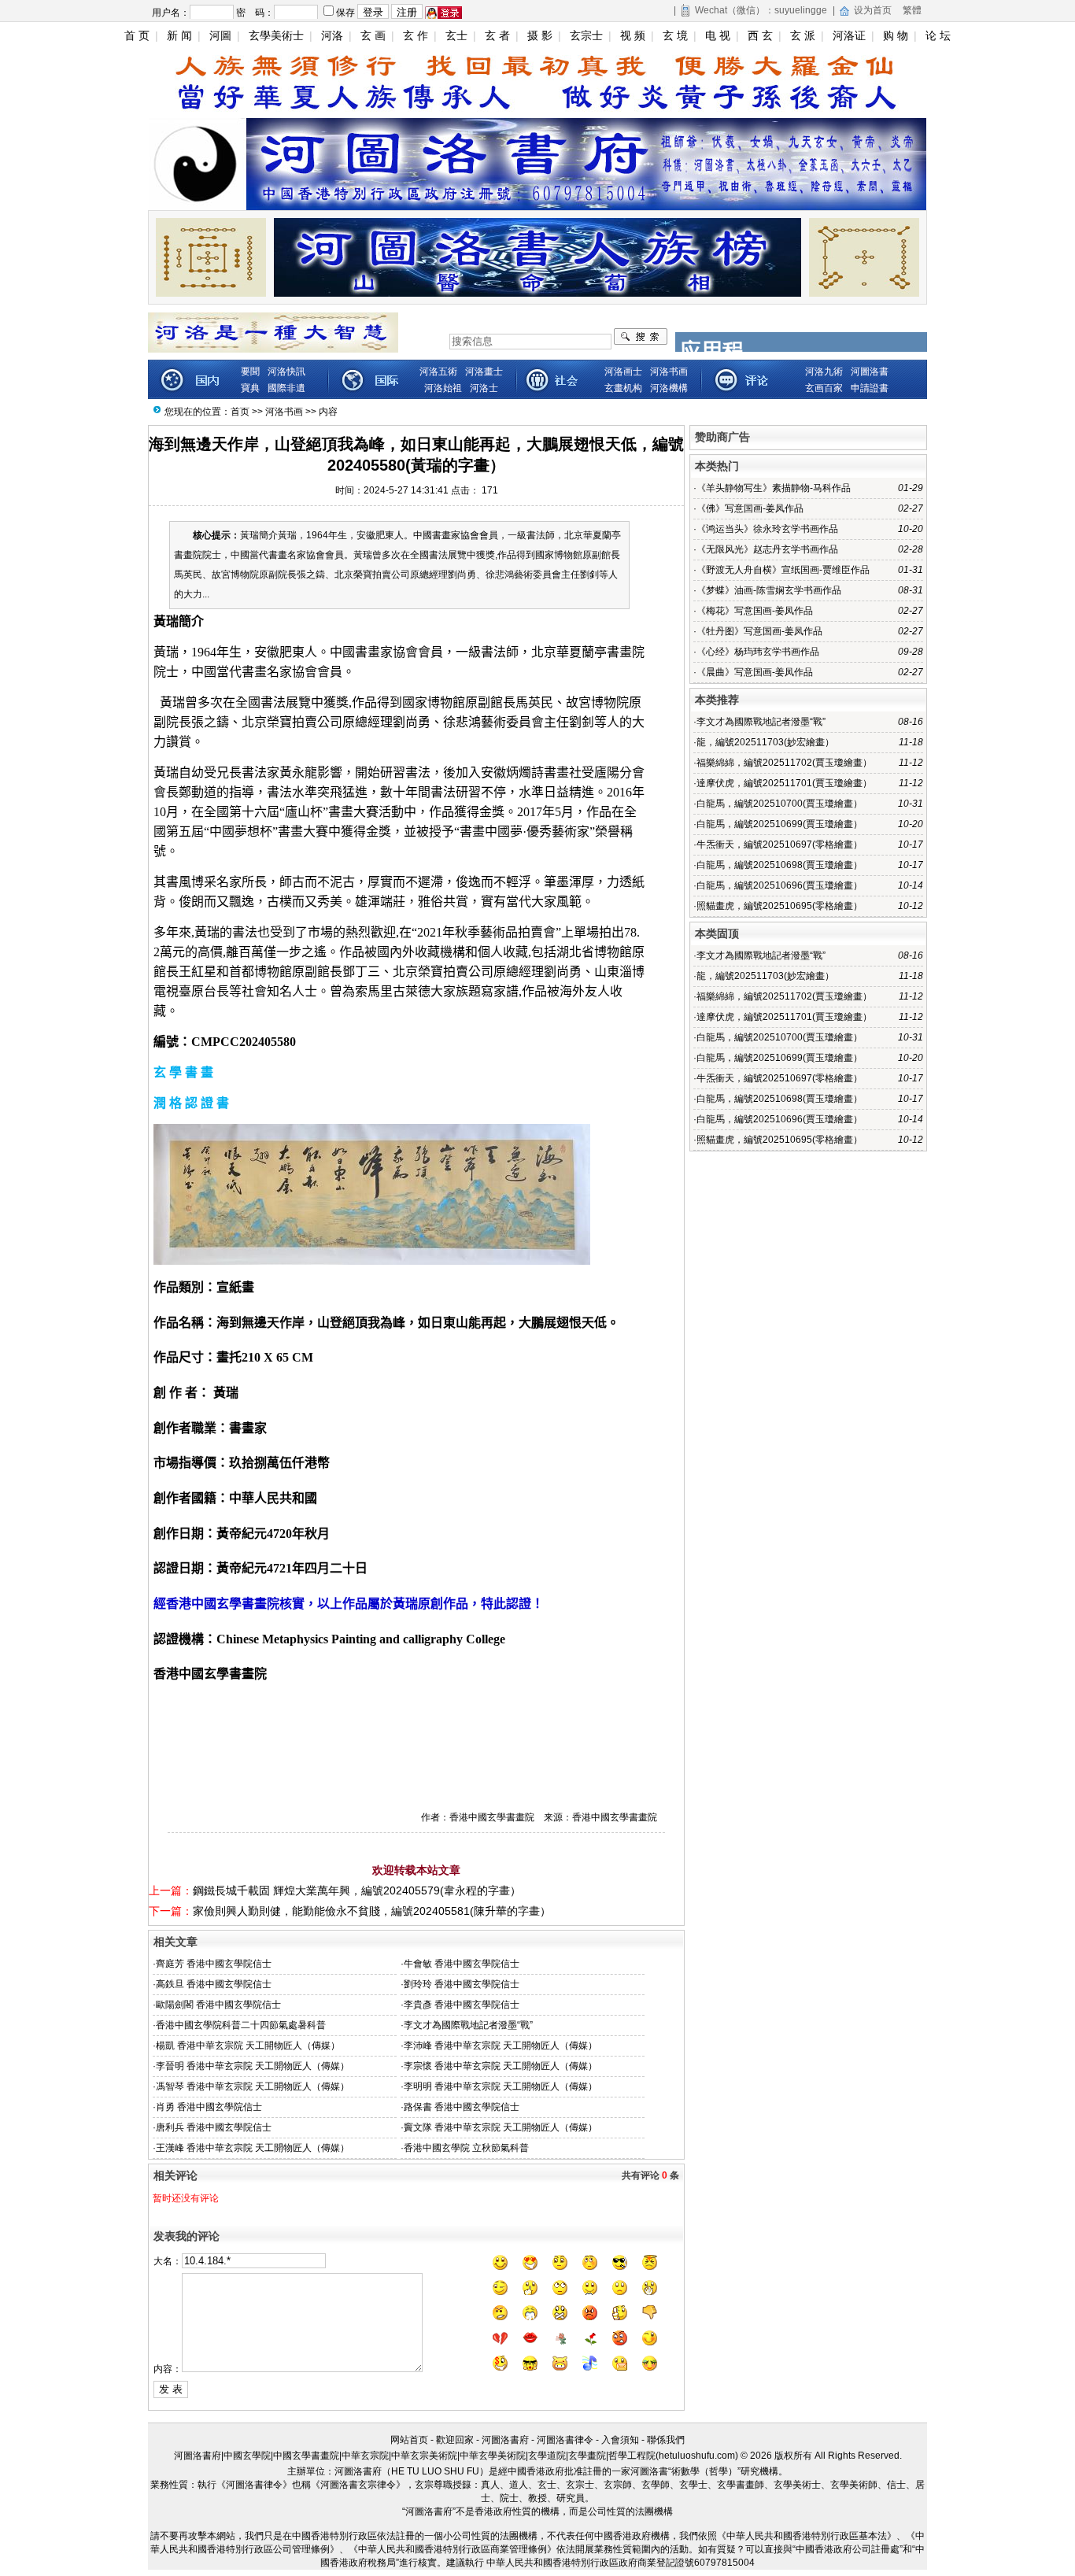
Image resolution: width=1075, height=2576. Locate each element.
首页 (240, 412)
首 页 (137, 35)
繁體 (912, 10)
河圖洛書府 (505, 2440)
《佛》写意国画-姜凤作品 (750, 508)
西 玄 (760, 35)
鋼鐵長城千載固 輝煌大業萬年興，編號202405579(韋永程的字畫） (357, 1890)
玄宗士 (586, 35)
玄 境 (675, 35)
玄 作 (416, 35)
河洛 (332, 35)
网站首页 (409, 2440)
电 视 (718, 35)
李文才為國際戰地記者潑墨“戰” (468, 2025)
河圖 (220, 35)
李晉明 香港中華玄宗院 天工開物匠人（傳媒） (253, 2066)
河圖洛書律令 (565, 2440)
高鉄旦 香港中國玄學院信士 (214, 1984)
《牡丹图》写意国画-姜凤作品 (759, 631)
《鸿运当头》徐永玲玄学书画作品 (767, 529)
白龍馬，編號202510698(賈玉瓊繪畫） (779, 865)
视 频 (633, 35)
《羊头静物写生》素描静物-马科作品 (774, 488)
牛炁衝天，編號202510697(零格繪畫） (779, 844)
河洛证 (849, 35)
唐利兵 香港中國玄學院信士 (214, 2127)
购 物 (896, 35)
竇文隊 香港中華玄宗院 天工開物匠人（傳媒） (501, 2127)
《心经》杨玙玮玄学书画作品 (758, 652)
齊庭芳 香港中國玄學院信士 (214, 1964)
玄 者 (497, 35)
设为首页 (873, 10)
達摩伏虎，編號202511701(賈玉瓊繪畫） (784, 783)
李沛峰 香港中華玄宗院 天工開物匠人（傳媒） (501, 2046)
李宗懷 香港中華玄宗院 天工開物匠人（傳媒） (501, 2066)
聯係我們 (666, 2440)
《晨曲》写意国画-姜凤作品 (755, 672)
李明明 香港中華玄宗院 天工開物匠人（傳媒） (501, 2086)
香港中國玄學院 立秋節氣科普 (466, 2148)
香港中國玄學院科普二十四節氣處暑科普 (241, 2025)
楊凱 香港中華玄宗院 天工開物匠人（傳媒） (248, 2046)
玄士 (456, 35)
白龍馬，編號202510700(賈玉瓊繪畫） (779, 804)
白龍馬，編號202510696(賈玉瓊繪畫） (779, 885)
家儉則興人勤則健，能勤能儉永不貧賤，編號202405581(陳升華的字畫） (372, 1911)
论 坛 (938, 35)
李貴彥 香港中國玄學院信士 (462, 2005)
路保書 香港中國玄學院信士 (462, 2107)
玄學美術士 (276, 35)
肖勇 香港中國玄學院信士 (209, 2107)
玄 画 (373, 35)
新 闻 (179, 35)
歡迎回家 (455, 2440)
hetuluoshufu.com (697, 2456)
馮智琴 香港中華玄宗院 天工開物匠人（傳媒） (253, 2086)
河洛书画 (284, 412)
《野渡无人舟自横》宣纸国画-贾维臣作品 (783, 570)
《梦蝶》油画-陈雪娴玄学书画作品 (769, 590)
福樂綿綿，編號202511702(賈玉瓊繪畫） (784, 763)
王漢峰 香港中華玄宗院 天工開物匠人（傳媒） (253, 2148)
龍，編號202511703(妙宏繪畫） (765, 742)
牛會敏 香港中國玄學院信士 (462, 1964)
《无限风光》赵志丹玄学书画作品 (767, 549)
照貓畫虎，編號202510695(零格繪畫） (779, 906)
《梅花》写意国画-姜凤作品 (755, 611)
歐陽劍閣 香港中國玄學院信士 (218, 2005)
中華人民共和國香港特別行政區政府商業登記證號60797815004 (621, 2563)
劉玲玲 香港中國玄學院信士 (462, 1984)
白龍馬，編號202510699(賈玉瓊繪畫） (779, 824)
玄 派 (803, 35)
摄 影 (540, 35)
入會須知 (620, 2440)
